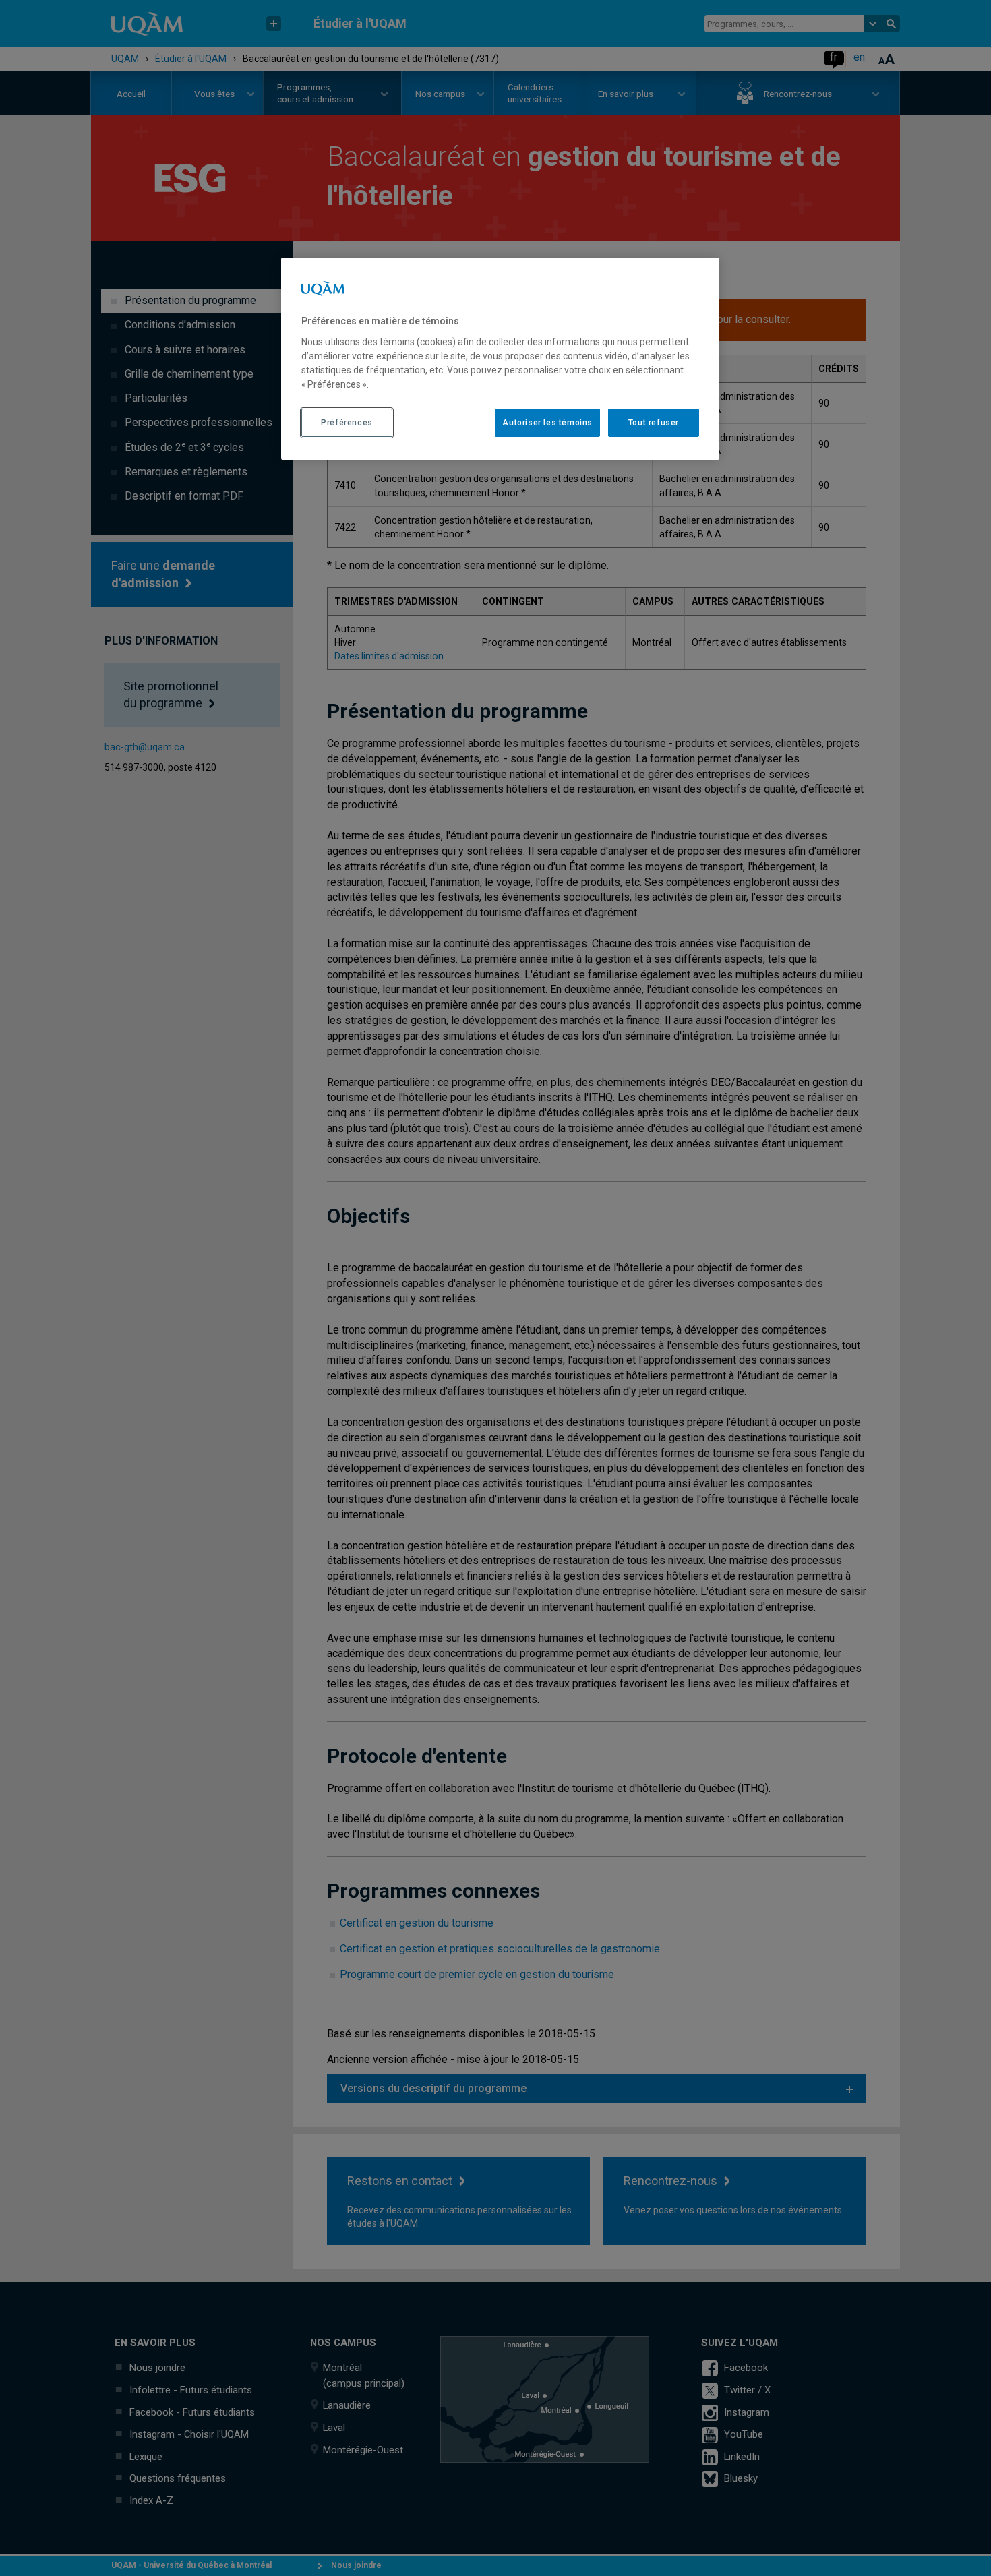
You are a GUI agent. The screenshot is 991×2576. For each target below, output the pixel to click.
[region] (500, 359)
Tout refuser (654, 423)
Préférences (347, 423)
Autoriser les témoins (547, 423)
